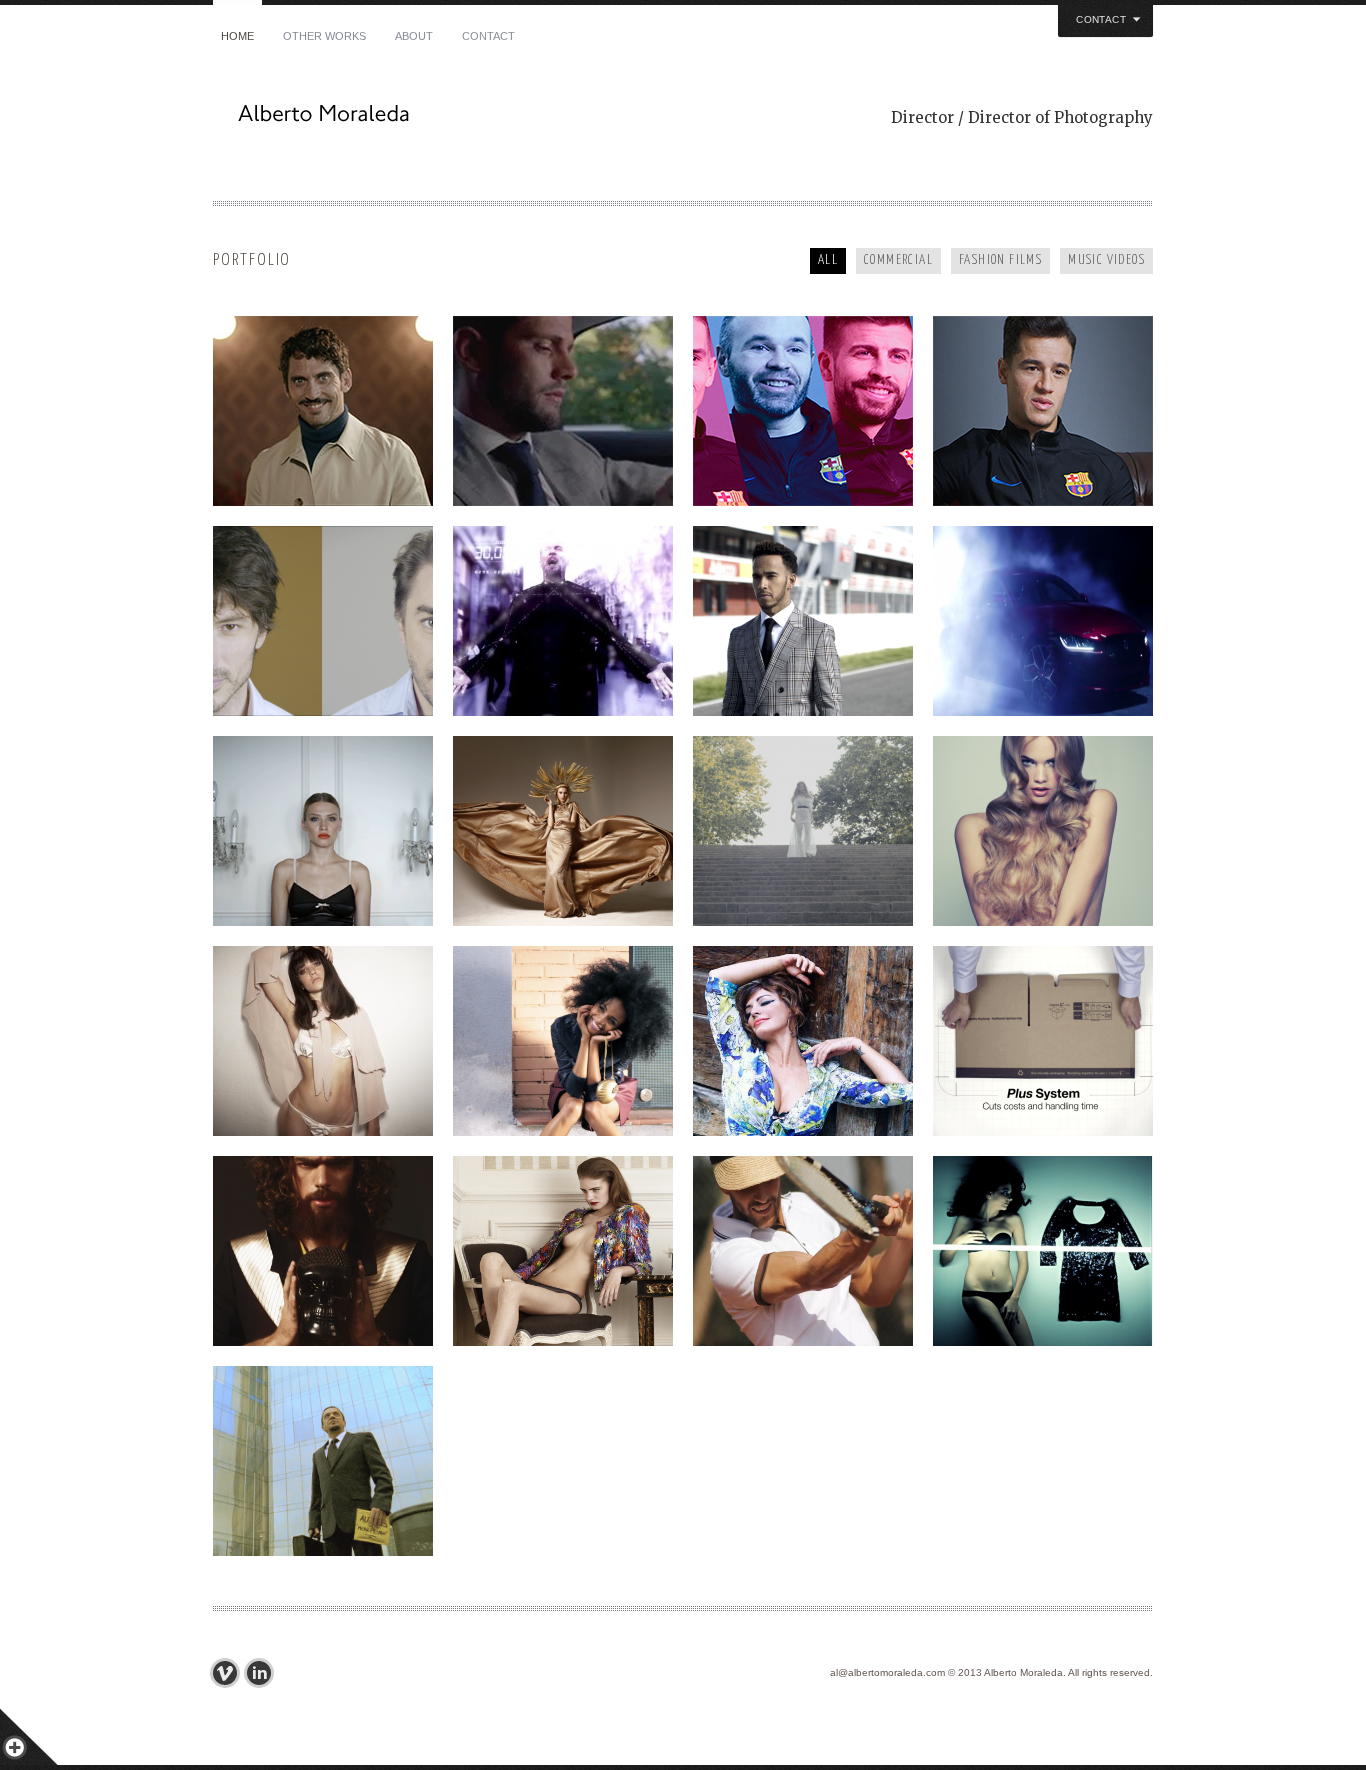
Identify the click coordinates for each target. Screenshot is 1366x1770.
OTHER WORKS (324, 36)
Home (237, 36)
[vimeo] (230, 1673)
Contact (488, 36)
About (414, 36)
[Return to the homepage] (453, 119)
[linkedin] (264, 1673)
